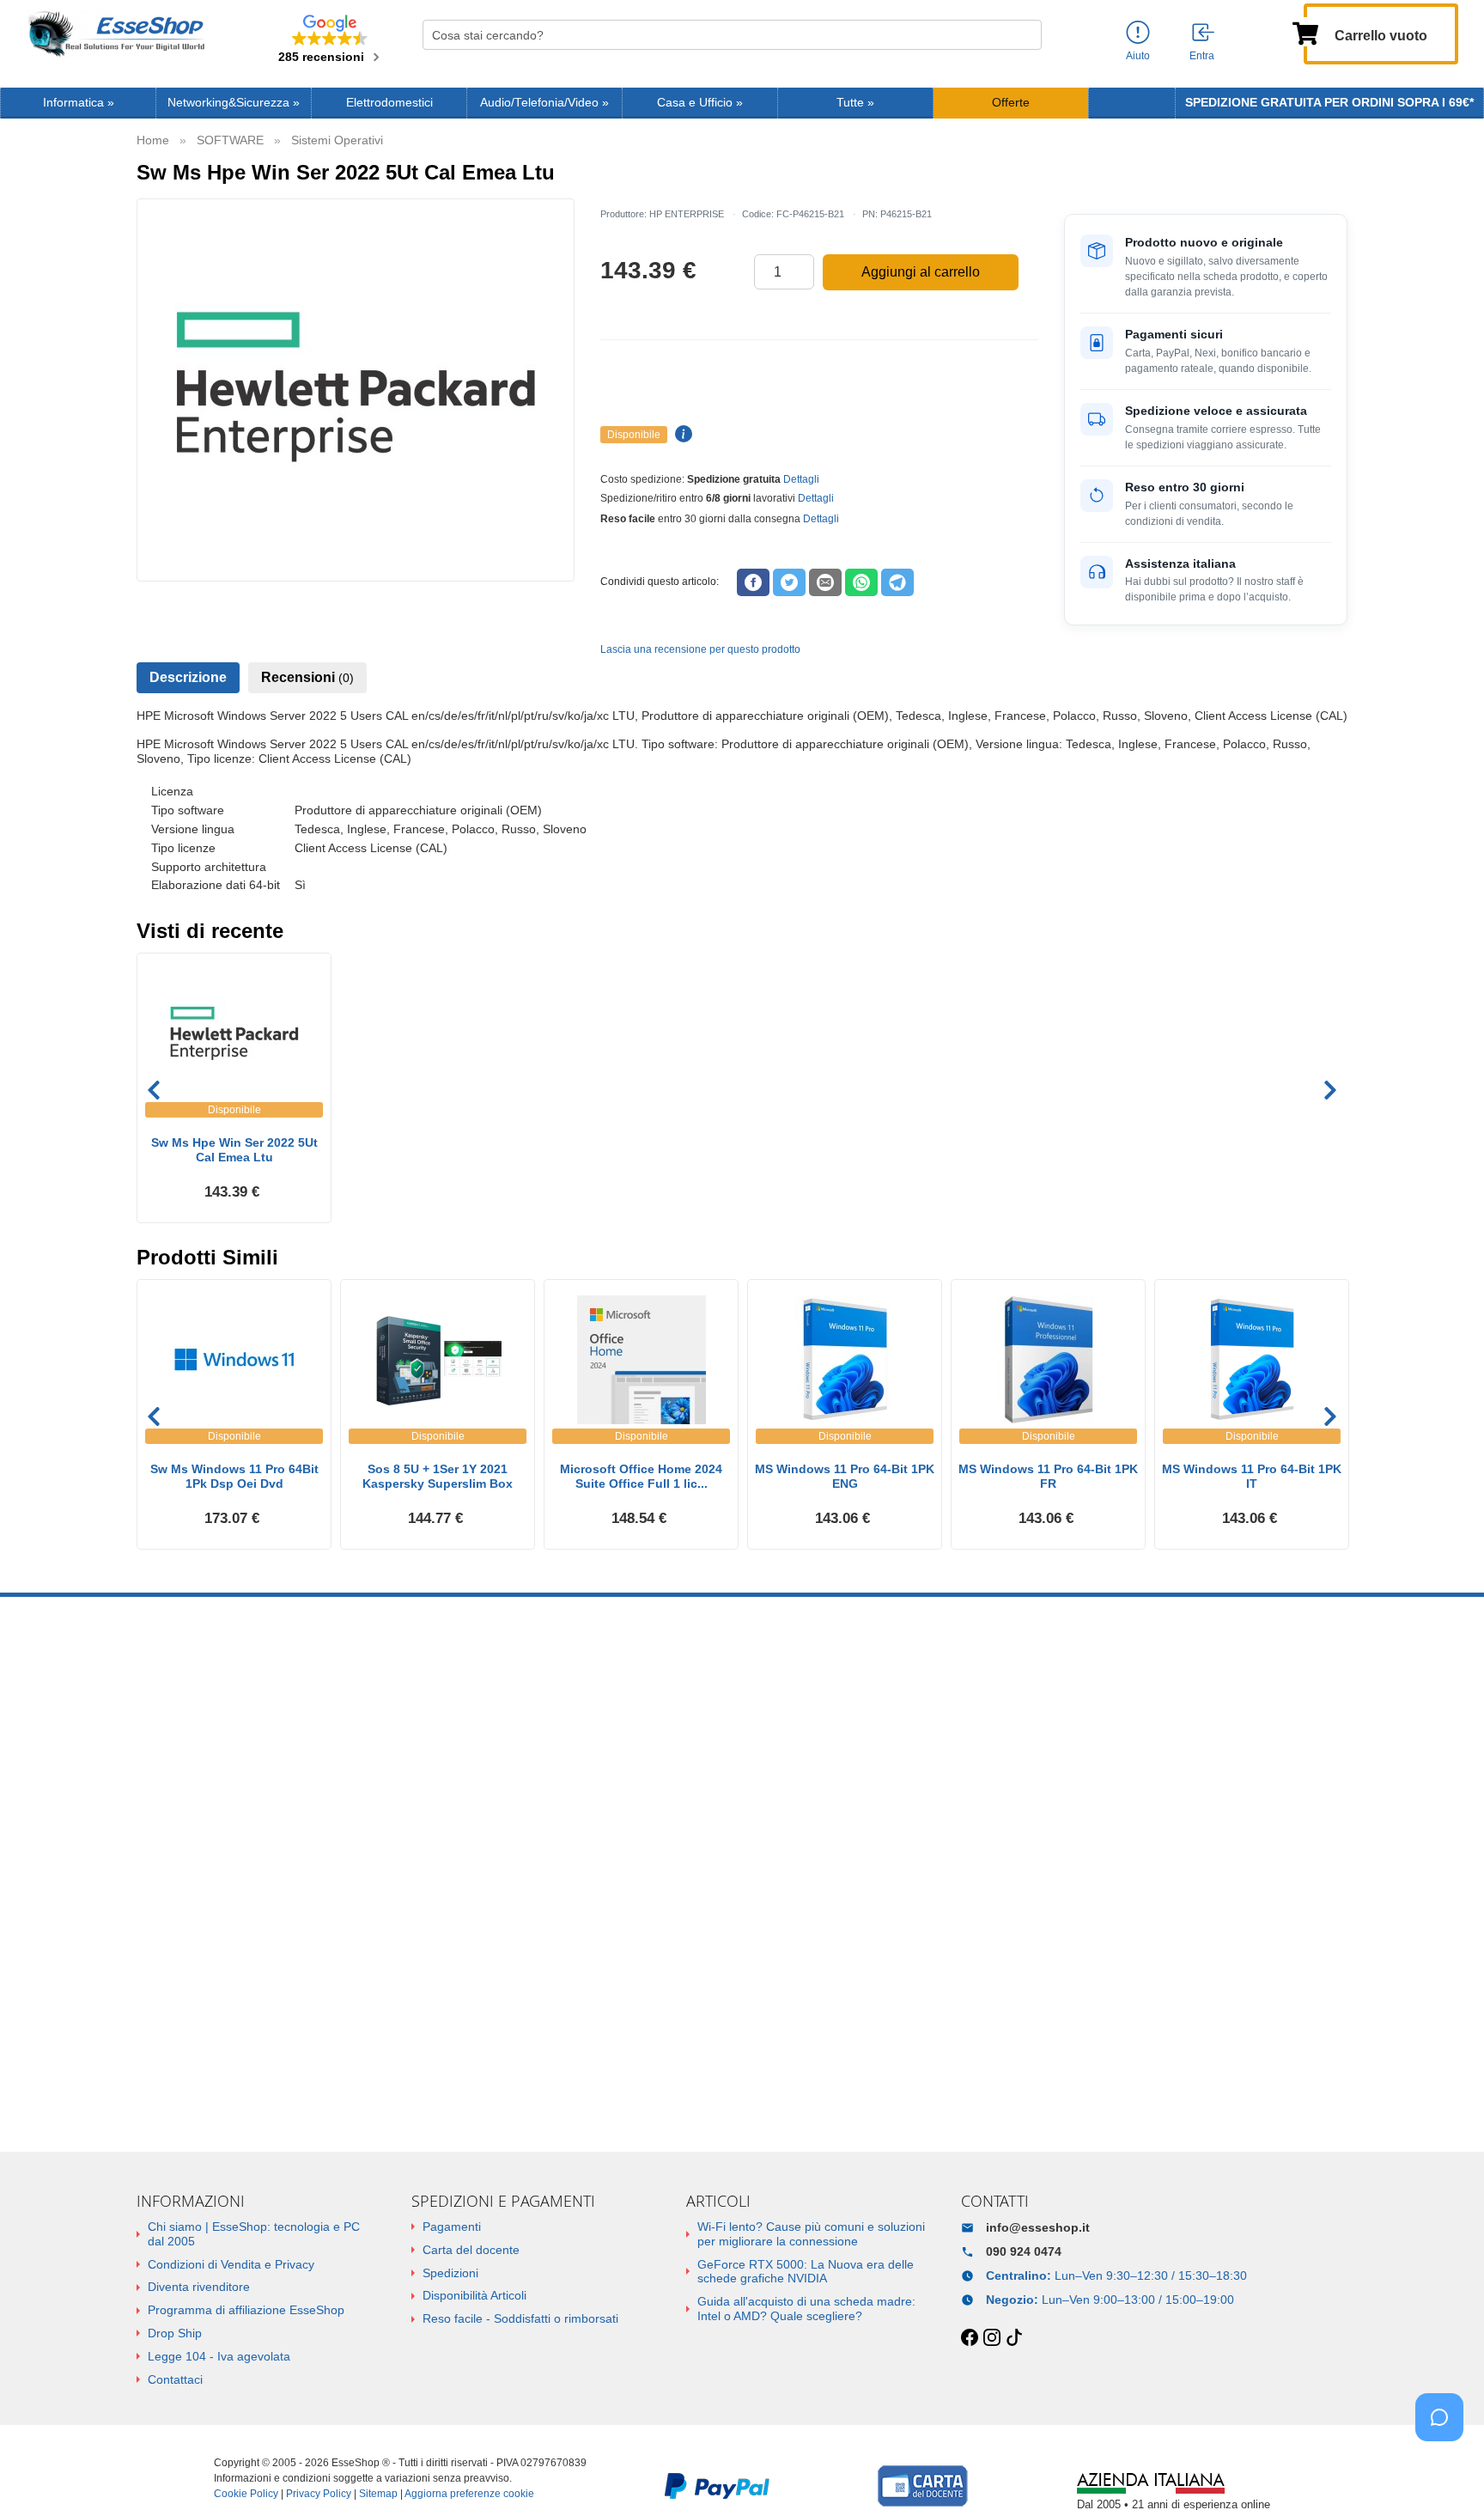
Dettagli (801, 479)
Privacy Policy (319, 2494)
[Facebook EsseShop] (970, 2338)
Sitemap (378, 2494)
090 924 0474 (1024, 2251)
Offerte (1011, 103)
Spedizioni (450, 2273)
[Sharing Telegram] (897, 582)
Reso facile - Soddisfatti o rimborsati (520, 2318)
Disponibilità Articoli (474, 2295)
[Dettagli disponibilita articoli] (681, 435)
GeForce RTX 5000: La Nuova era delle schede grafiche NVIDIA (806, 2272)
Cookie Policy (246, 2494)
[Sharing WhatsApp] (861, 582)
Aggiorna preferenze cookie (469, 2494)
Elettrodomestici (389, 103)
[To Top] (1444, 2470)
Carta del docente (471, 2250)
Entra (1202, 56)
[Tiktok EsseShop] (1014, 2338)
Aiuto (1138, 56)
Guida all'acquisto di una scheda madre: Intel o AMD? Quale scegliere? (806, 2309)
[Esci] (1204, 34)
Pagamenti (452, 2227)
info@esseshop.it (1038, 2227)
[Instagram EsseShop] (992, 2338)
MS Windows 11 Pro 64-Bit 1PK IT (1252, 1476)
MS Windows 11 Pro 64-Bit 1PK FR (1048, 1476)
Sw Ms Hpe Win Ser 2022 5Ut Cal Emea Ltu (234, 1150)
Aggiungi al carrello (921, 272)
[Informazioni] (1138, 33)
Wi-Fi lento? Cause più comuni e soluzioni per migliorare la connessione (811, 2234)
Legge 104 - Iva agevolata (219, 2356)
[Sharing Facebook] (753, 582)
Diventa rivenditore (199, 2287)
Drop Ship (175, 2333)
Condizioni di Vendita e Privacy (231, 2264)
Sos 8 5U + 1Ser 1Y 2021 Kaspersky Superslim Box (438, 1476)
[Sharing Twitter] (789, 582)
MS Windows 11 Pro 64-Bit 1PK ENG (845, 1476)
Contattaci (175, 2379)
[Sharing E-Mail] (825, 582)
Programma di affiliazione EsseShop (246, 2310)
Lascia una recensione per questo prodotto (700, 649)
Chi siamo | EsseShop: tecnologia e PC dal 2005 (254, 2234)
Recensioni (307, 677)
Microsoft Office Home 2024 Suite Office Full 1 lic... (641, 1476)
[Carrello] (1305, 32)
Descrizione (188, 677)
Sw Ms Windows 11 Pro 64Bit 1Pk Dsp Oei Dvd (234, 1476)
